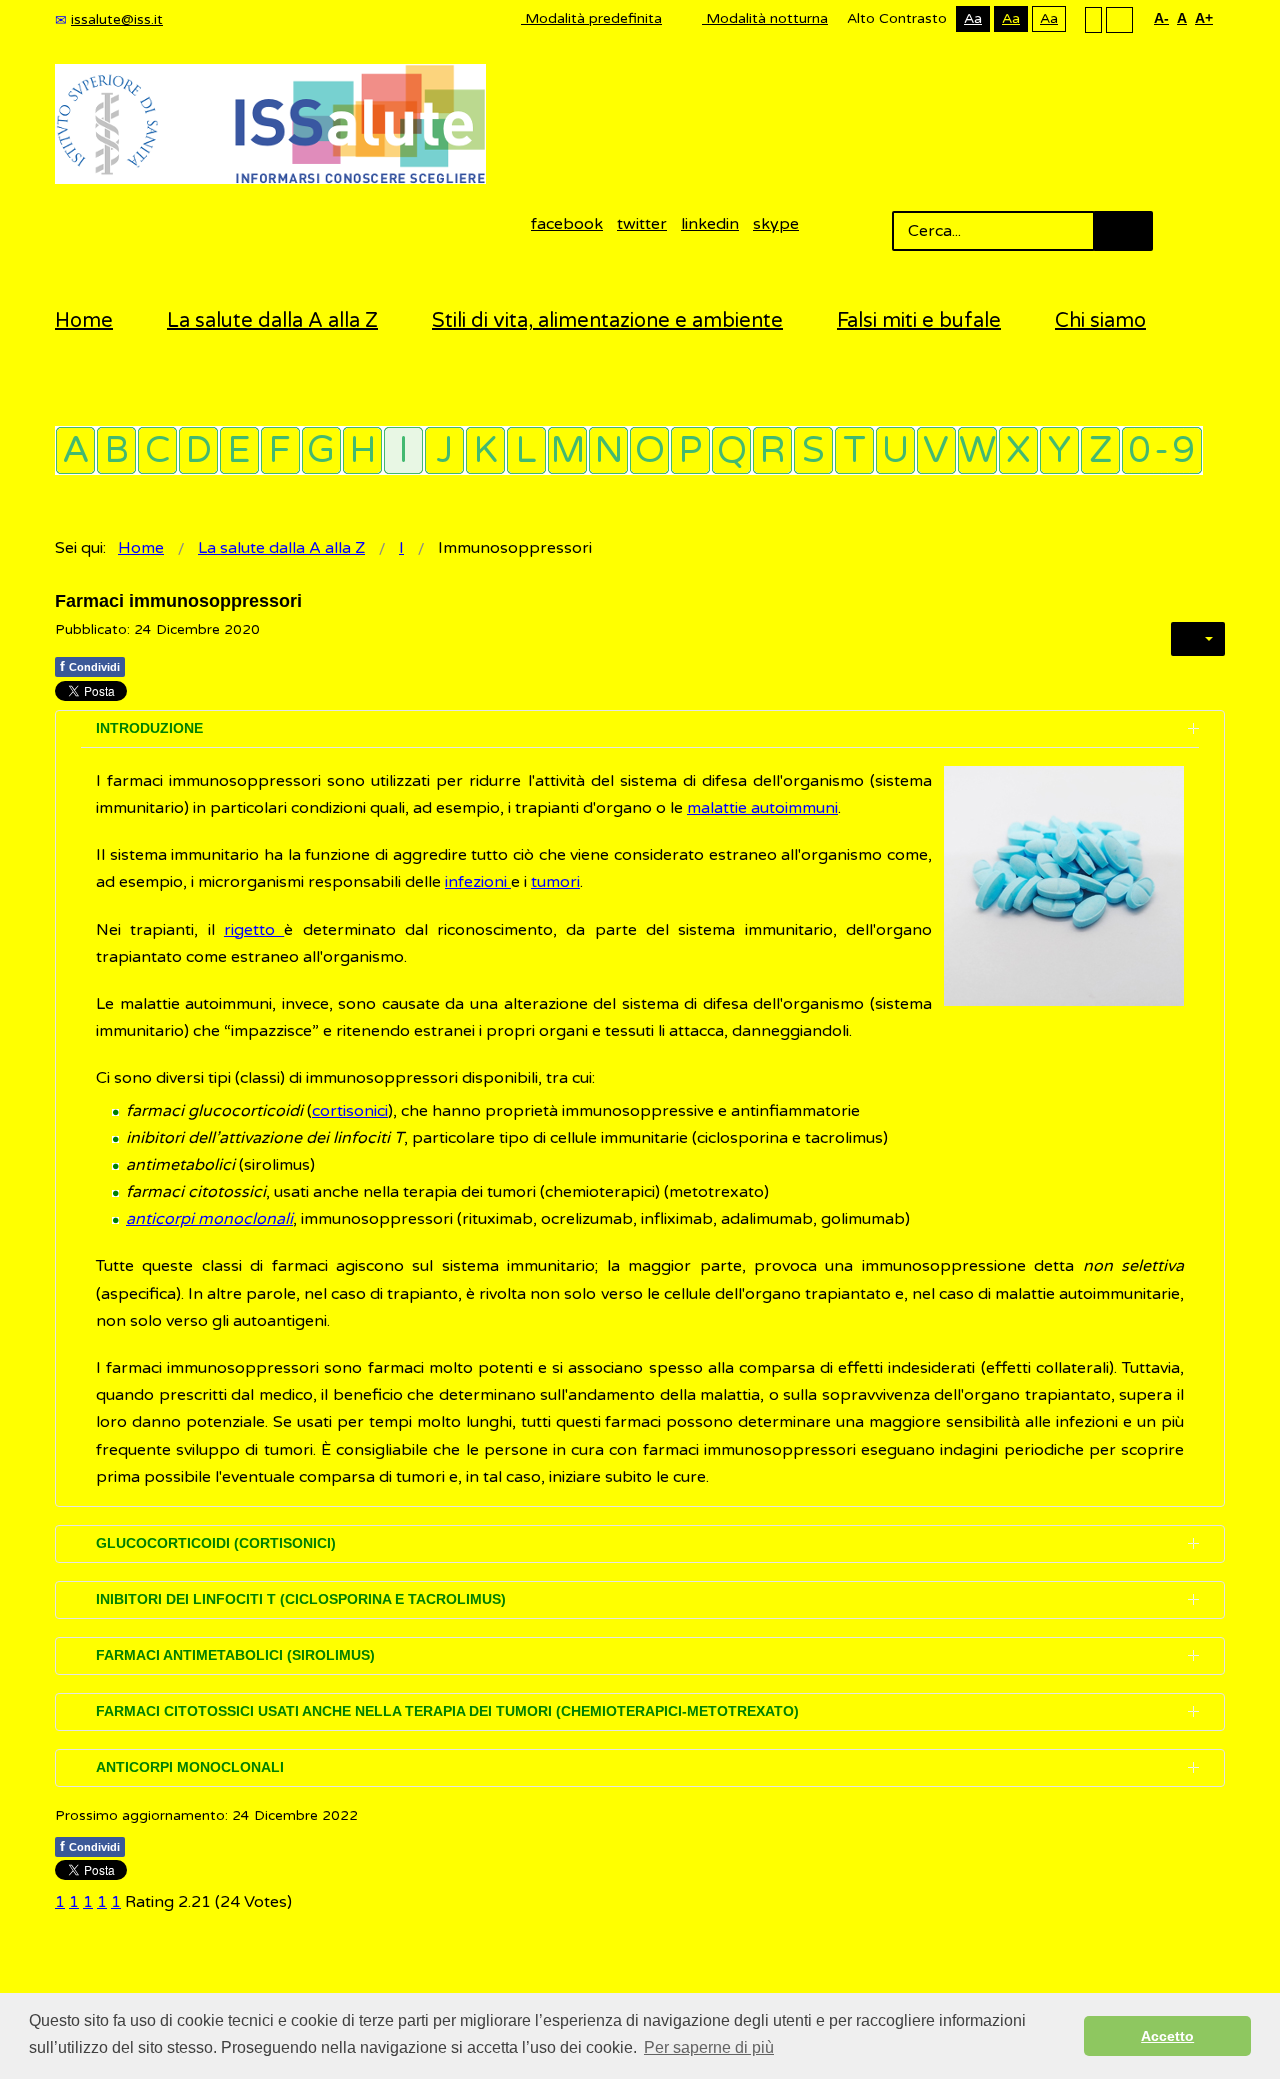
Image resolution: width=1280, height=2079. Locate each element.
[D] (198, 450)
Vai (1123, 231)
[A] (75, 450)
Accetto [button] (1167, 2036)
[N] (608, 450)
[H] (362, 450)
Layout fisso (1093, 19)
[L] (526, 450)
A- (1161, 18)
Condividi (90, 666)
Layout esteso (1119, 19)
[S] (813, 450)
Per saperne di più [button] (709, 2047)
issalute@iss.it (117, 19)
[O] (649, 450)
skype (776, 224)
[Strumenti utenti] (1198, 639)
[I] (403, 450)
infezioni (478, 882)
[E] (239, 450)
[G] (321, 450)
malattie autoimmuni (762, 808)
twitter (642, 224)
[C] (157, 450)
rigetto (254, 930)
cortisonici (350, 1111)
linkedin (710, 224)
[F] (280, 450)
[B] (116, 450)
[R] (772, 450)
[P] (690, 450)
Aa (973, 18)
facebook (567, 224)
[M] (567, 450)
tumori (555, 882)
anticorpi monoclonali (209, 1219)
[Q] (731, 450)
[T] (854, 450)
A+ (1204, 18)
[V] (936, 450)
